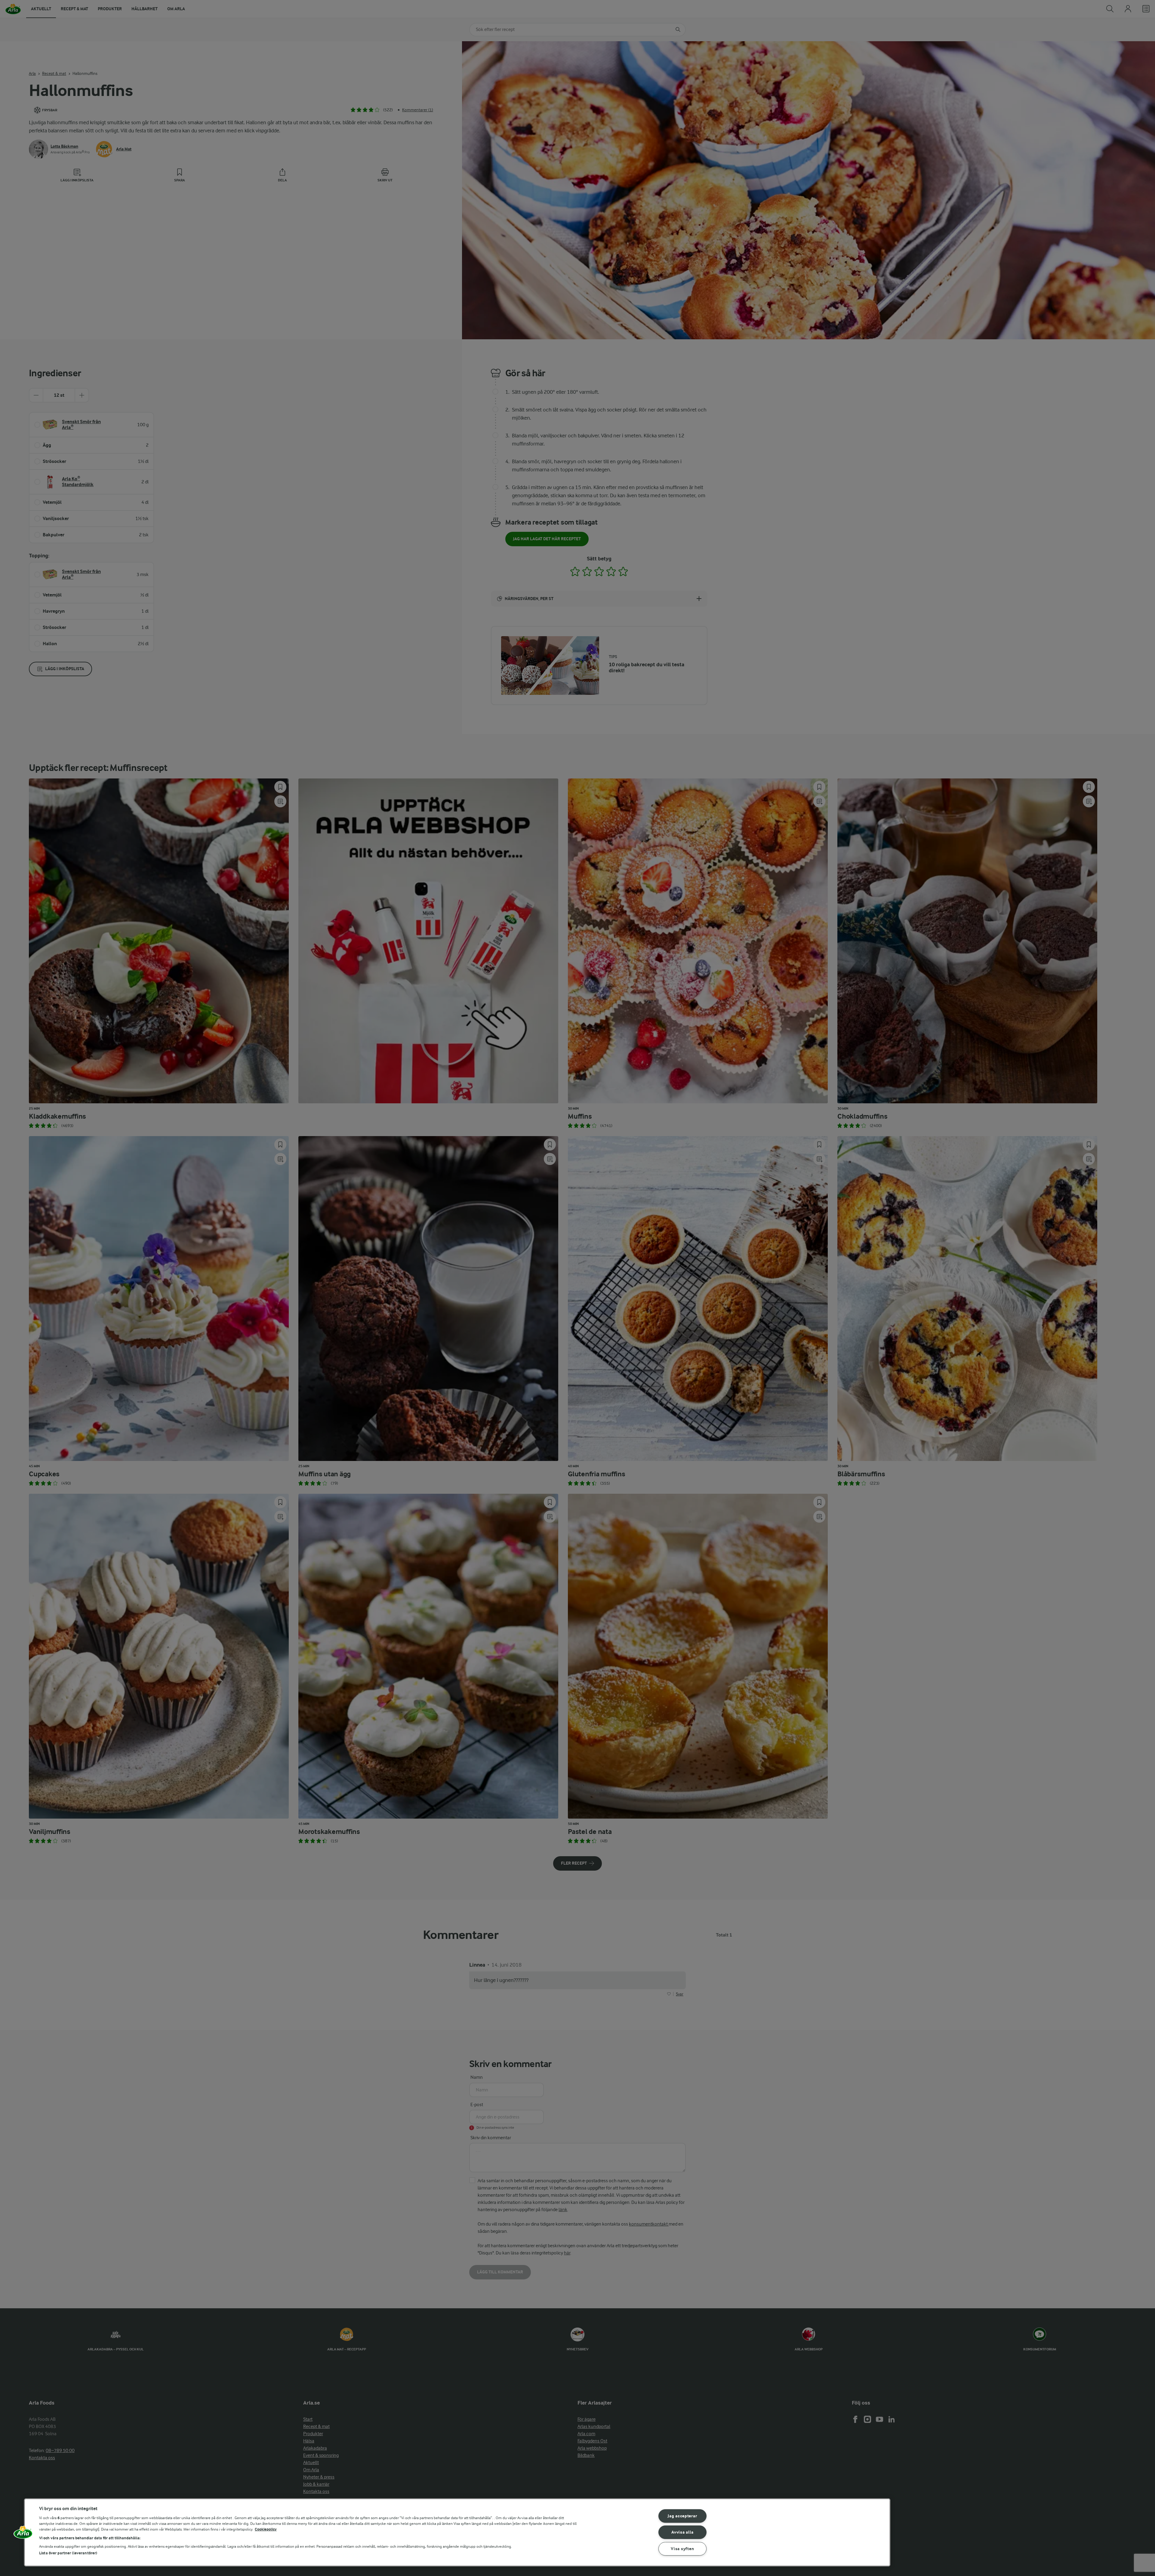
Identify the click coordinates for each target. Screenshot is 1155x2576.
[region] (457, 2532)
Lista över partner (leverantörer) (68, 2553)
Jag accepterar (682, 2516)
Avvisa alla (682, 2532)
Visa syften (682, 2549)
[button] (23, 2534)
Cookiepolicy (266, 2529)
